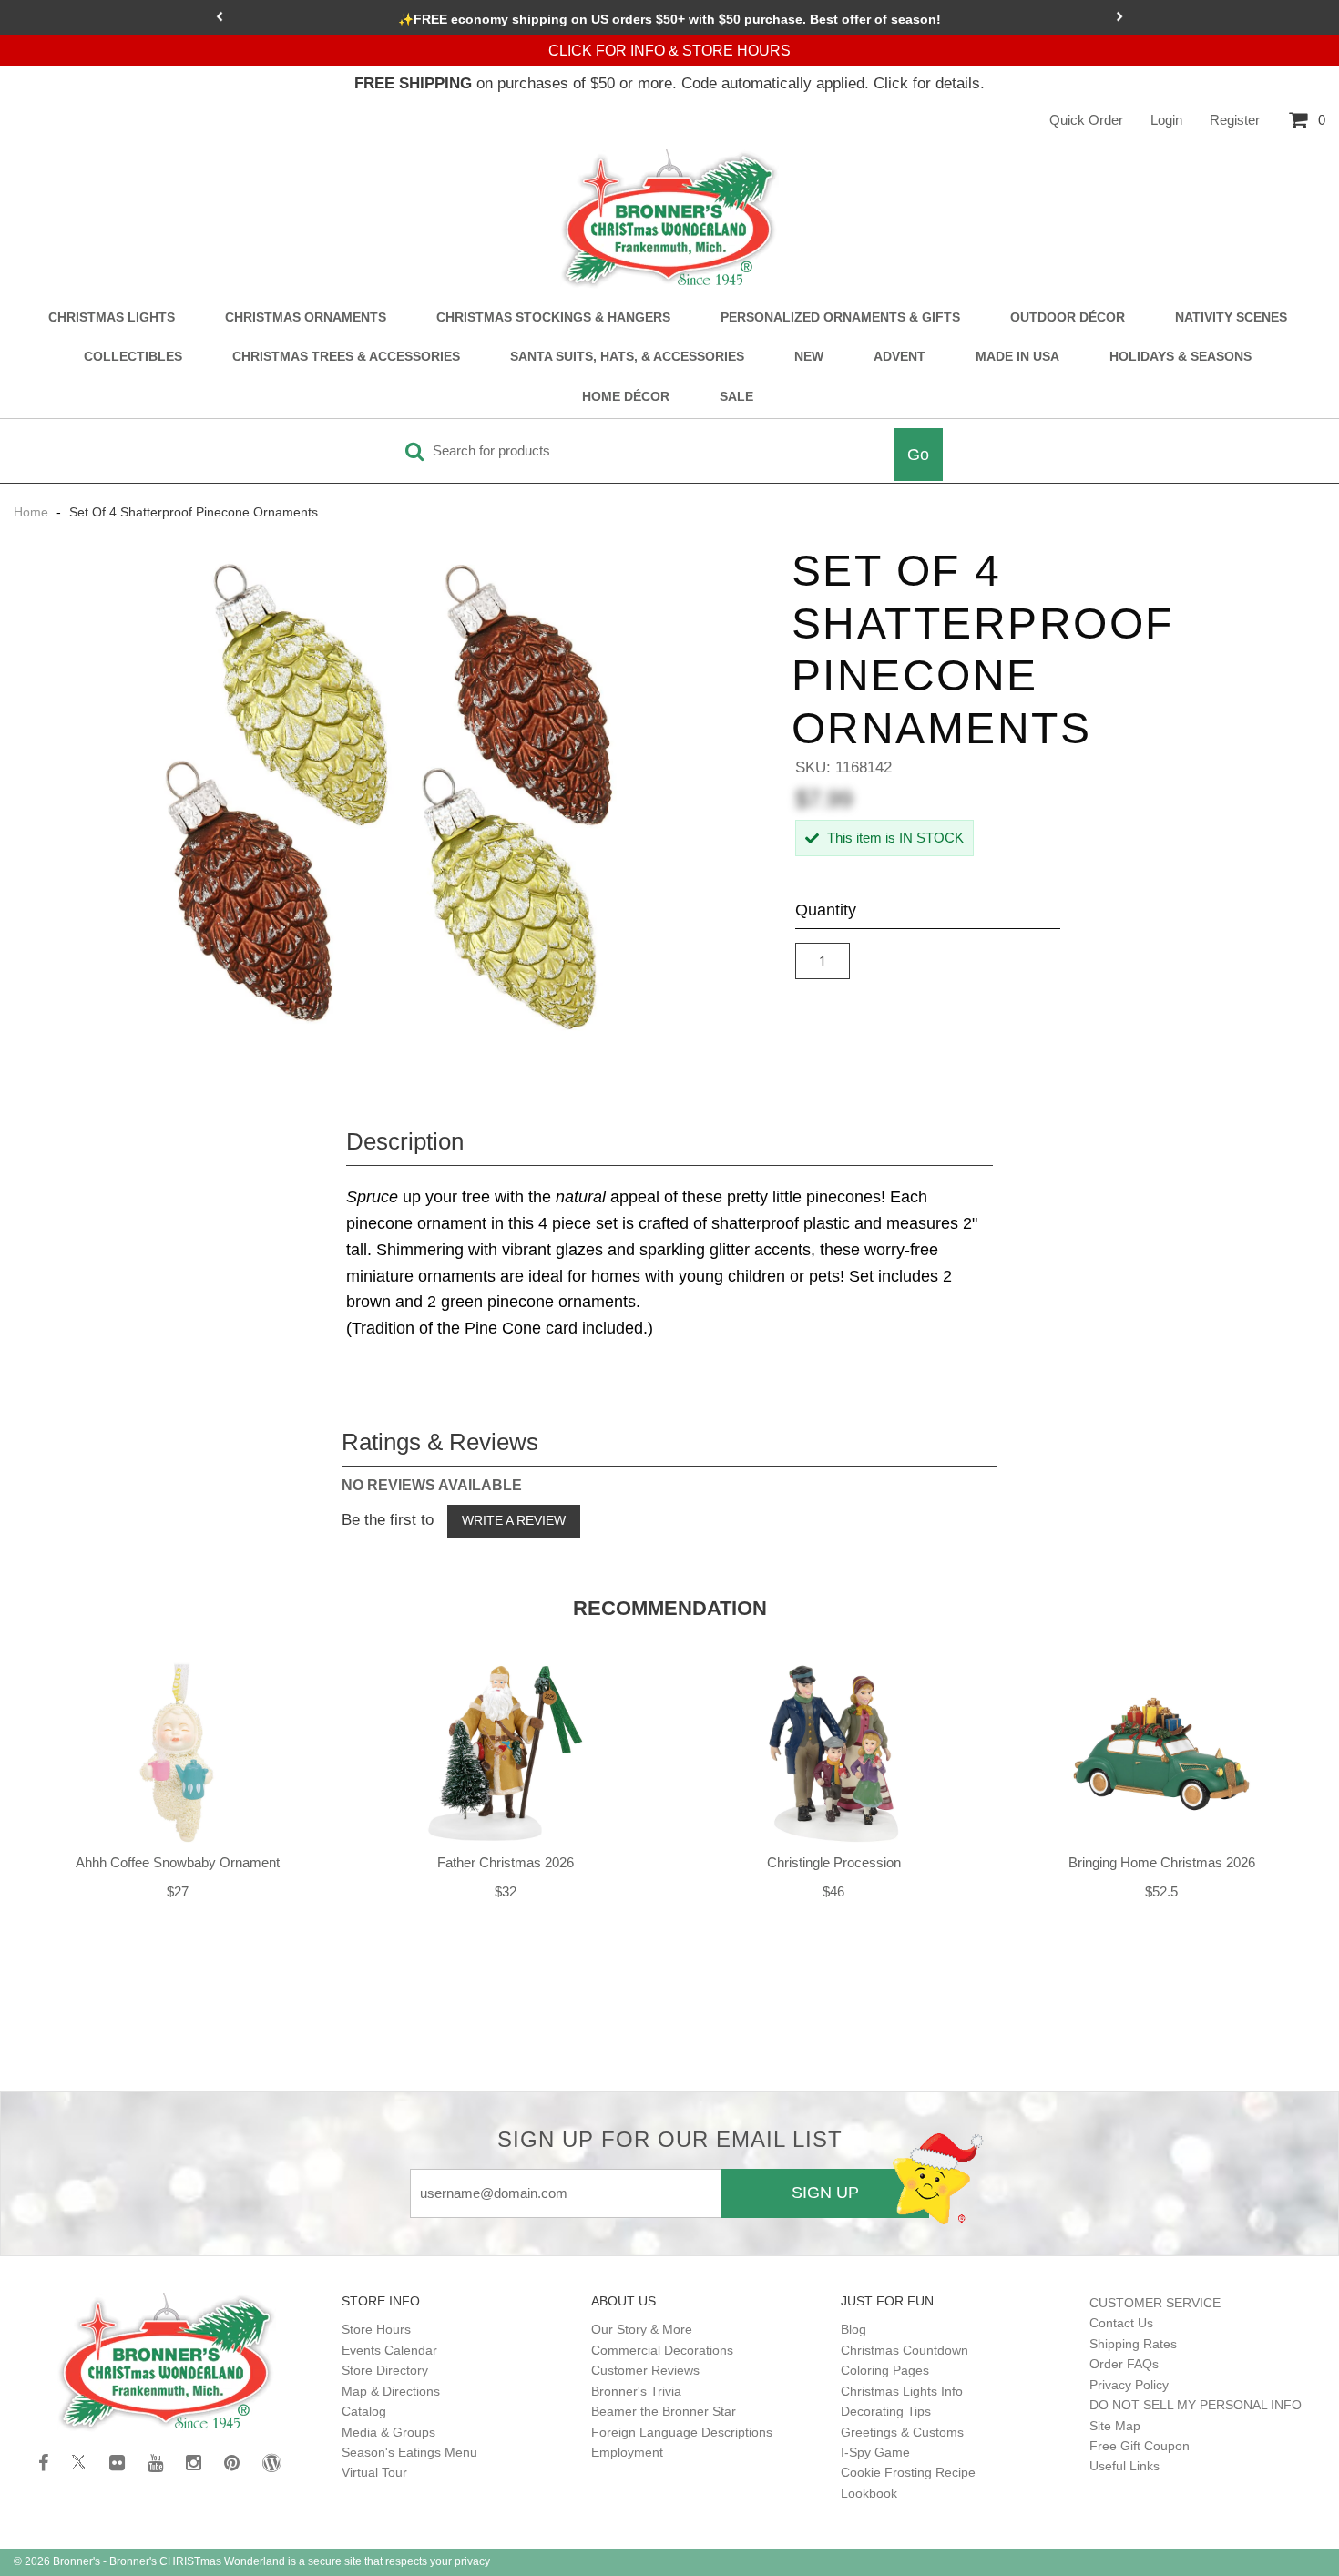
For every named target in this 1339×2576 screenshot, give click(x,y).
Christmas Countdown (905, 2350)
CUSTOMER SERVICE (1155, 2303)
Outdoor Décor (1068, 317)
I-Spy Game (875, 2452)
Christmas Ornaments (306, 317)
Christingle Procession (834, 1862)
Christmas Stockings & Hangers (553, 317)
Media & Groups (388, 2432)
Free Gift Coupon (1140, 2446)
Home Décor (626, 397)
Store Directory (385, 2370)
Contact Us (1121, 2323)
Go (918, 455)
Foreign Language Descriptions (682, 2432)
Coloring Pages (885, 2370)
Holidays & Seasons (1181, 357)
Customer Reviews (645, 2370)
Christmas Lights (112, 317)
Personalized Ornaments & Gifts (840, 317)
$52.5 (1161, 1891)
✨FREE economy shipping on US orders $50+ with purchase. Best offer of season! (669, 19)
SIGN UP (825, 2193)
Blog (853, 2329)
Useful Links (1124, 2466)
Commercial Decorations (662, 2350)
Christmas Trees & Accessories (346, 357)
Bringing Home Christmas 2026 (1162, 1862)
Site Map (1115, 2426)
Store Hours (376, 2329)
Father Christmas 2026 (506, 1862)
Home (33, 512)
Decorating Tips (886, 2411)
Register (1235, 120)
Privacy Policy (1129, 2385)
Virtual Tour (374, 2472)
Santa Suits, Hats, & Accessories (627, 357)
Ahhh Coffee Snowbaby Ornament (178, 1862)
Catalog (364, 2411)
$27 (178, 1891)
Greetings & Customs (902, 2432)
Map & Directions (391, 2391)
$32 (506, 1891)
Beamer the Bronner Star (664, 2411)
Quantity (826, 910)
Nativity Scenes (1231, 317)
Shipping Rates (1133, 2344)
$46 (833, 1891)
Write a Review (514, 1520)
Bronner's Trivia (636, 2391)
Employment (627, 2452)
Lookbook (869, 2493)
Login (1166, 120)
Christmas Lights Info (902, 2391)
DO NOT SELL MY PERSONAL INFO (1196, 2405)
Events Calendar (389, 2350)
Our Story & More (642, 2329)
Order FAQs (1124, 2364)
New (809, 357)
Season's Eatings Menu (409, 2452)
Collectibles (133, 357)
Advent (899, 357)
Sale (736, 397)
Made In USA (1017, 357)
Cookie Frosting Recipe (908, 2472)
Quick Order (1086, 120)
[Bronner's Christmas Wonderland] (669, 220)
